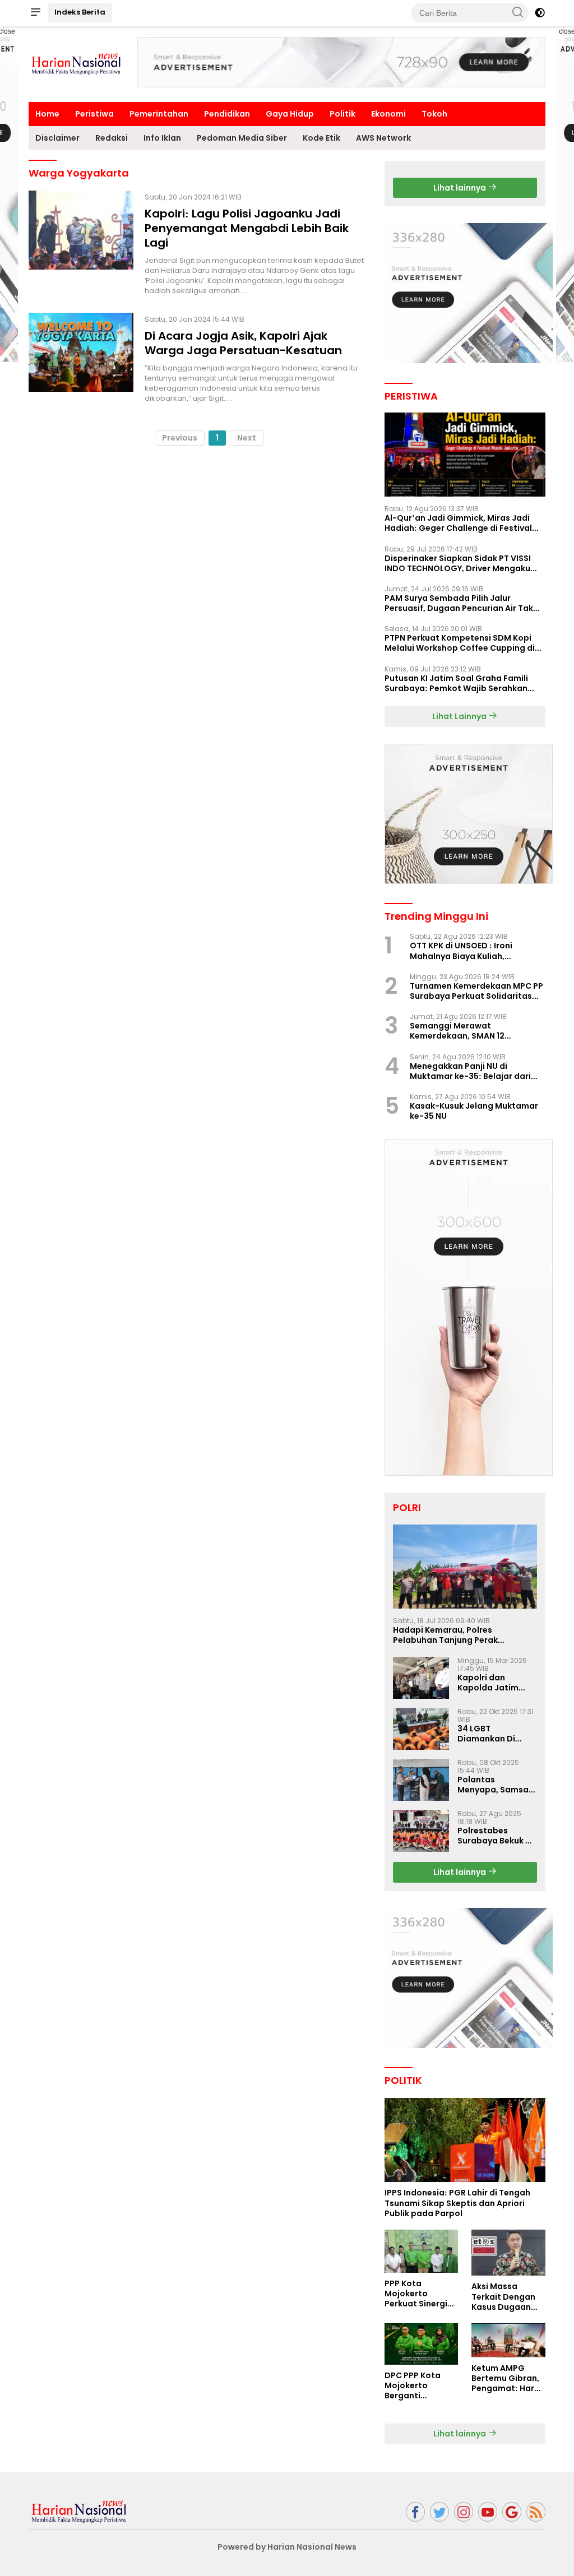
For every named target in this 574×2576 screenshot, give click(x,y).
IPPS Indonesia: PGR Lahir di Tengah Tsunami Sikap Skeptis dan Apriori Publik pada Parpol (457, 2203)
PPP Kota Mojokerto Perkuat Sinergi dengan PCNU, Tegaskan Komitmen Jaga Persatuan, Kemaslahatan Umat (417, 2294)
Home (47, 114)
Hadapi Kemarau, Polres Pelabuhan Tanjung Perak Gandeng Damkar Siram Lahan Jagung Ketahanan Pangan (456, 1635)
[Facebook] (415, 2512)
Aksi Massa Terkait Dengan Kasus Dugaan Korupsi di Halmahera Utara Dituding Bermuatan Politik (507, 2297)
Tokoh (434, 114)
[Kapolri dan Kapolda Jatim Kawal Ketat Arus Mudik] (421, 1678)
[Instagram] (464, 2512)
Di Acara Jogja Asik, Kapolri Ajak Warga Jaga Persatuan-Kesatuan (243, 343)
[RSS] (536, 2512)
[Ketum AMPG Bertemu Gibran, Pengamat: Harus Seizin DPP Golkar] (508, 2340)
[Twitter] (439, 2512)
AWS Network (383, 138)
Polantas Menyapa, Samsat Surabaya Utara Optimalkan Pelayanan (495, 1785)
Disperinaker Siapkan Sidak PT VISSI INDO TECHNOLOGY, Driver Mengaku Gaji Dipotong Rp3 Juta (458, 563)
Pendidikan (227, 114)
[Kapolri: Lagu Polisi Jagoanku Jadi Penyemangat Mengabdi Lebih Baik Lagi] (81, 243)
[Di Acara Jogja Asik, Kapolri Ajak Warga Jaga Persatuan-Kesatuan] (81, 358)
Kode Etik (321, 138)
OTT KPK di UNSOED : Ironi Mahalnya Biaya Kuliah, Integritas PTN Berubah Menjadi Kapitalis (475, 951)
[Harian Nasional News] (79, 2511)
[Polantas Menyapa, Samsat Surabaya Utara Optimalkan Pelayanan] (421, 1780)
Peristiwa (94, 114)
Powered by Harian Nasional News (287, 2547)
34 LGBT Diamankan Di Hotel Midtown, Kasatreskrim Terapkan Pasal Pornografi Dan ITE (496, 1734)
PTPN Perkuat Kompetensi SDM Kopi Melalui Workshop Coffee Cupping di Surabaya (460, 643)
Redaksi (112, 138)
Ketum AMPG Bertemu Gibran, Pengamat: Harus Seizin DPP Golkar (508, 2378)
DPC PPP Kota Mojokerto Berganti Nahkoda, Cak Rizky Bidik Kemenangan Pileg (413, 2386)
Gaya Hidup (290, 114)
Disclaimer (57, 138)
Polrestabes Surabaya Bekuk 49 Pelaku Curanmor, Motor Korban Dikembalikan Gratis (497, 1836)
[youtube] (488, 2512)
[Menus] (35, 13)
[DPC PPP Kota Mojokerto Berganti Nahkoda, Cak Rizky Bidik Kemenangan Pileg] (422, 2344)
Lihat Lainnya (460, 716)
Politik (342, 114)
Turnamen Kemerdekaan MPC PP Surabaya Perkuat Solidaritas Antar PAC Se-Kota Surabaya (476, 991)
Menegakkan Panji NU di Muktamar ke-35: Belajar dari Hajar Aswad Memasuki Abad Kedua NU (470, 1071)
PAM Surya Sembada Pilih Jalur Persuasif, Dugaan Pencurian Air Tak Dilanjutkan (459, 603)
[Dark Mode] (540, 13)
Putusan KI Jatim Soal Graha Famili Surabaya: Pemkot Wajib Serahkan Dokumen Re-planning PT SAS (456, 683)
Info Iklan (162, 138)
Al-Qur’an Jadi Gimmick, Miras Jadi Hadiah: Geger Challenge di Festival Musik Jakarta (458, 523)
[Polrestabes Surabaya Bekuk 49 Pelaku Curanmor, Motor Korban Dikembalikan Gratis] (421, 1831)
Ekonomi (388, 114)
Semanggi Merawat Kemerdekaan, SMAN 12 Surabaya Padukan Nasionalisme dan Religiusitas (472, 1031)
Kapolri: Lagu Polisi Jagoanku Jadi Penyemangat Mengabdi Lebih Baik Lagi (247, 228)
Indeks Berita (80, 12)
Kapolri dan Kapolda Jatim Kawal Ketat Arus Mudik (493, 1683)
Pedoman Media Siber (242, 138)
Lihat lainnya (460, 188)
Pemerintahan (159, 114)
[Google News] (512, 2512)
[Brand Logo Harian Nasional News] (76, 63)
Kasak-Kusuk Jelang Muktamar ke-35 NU (474, 1111)
